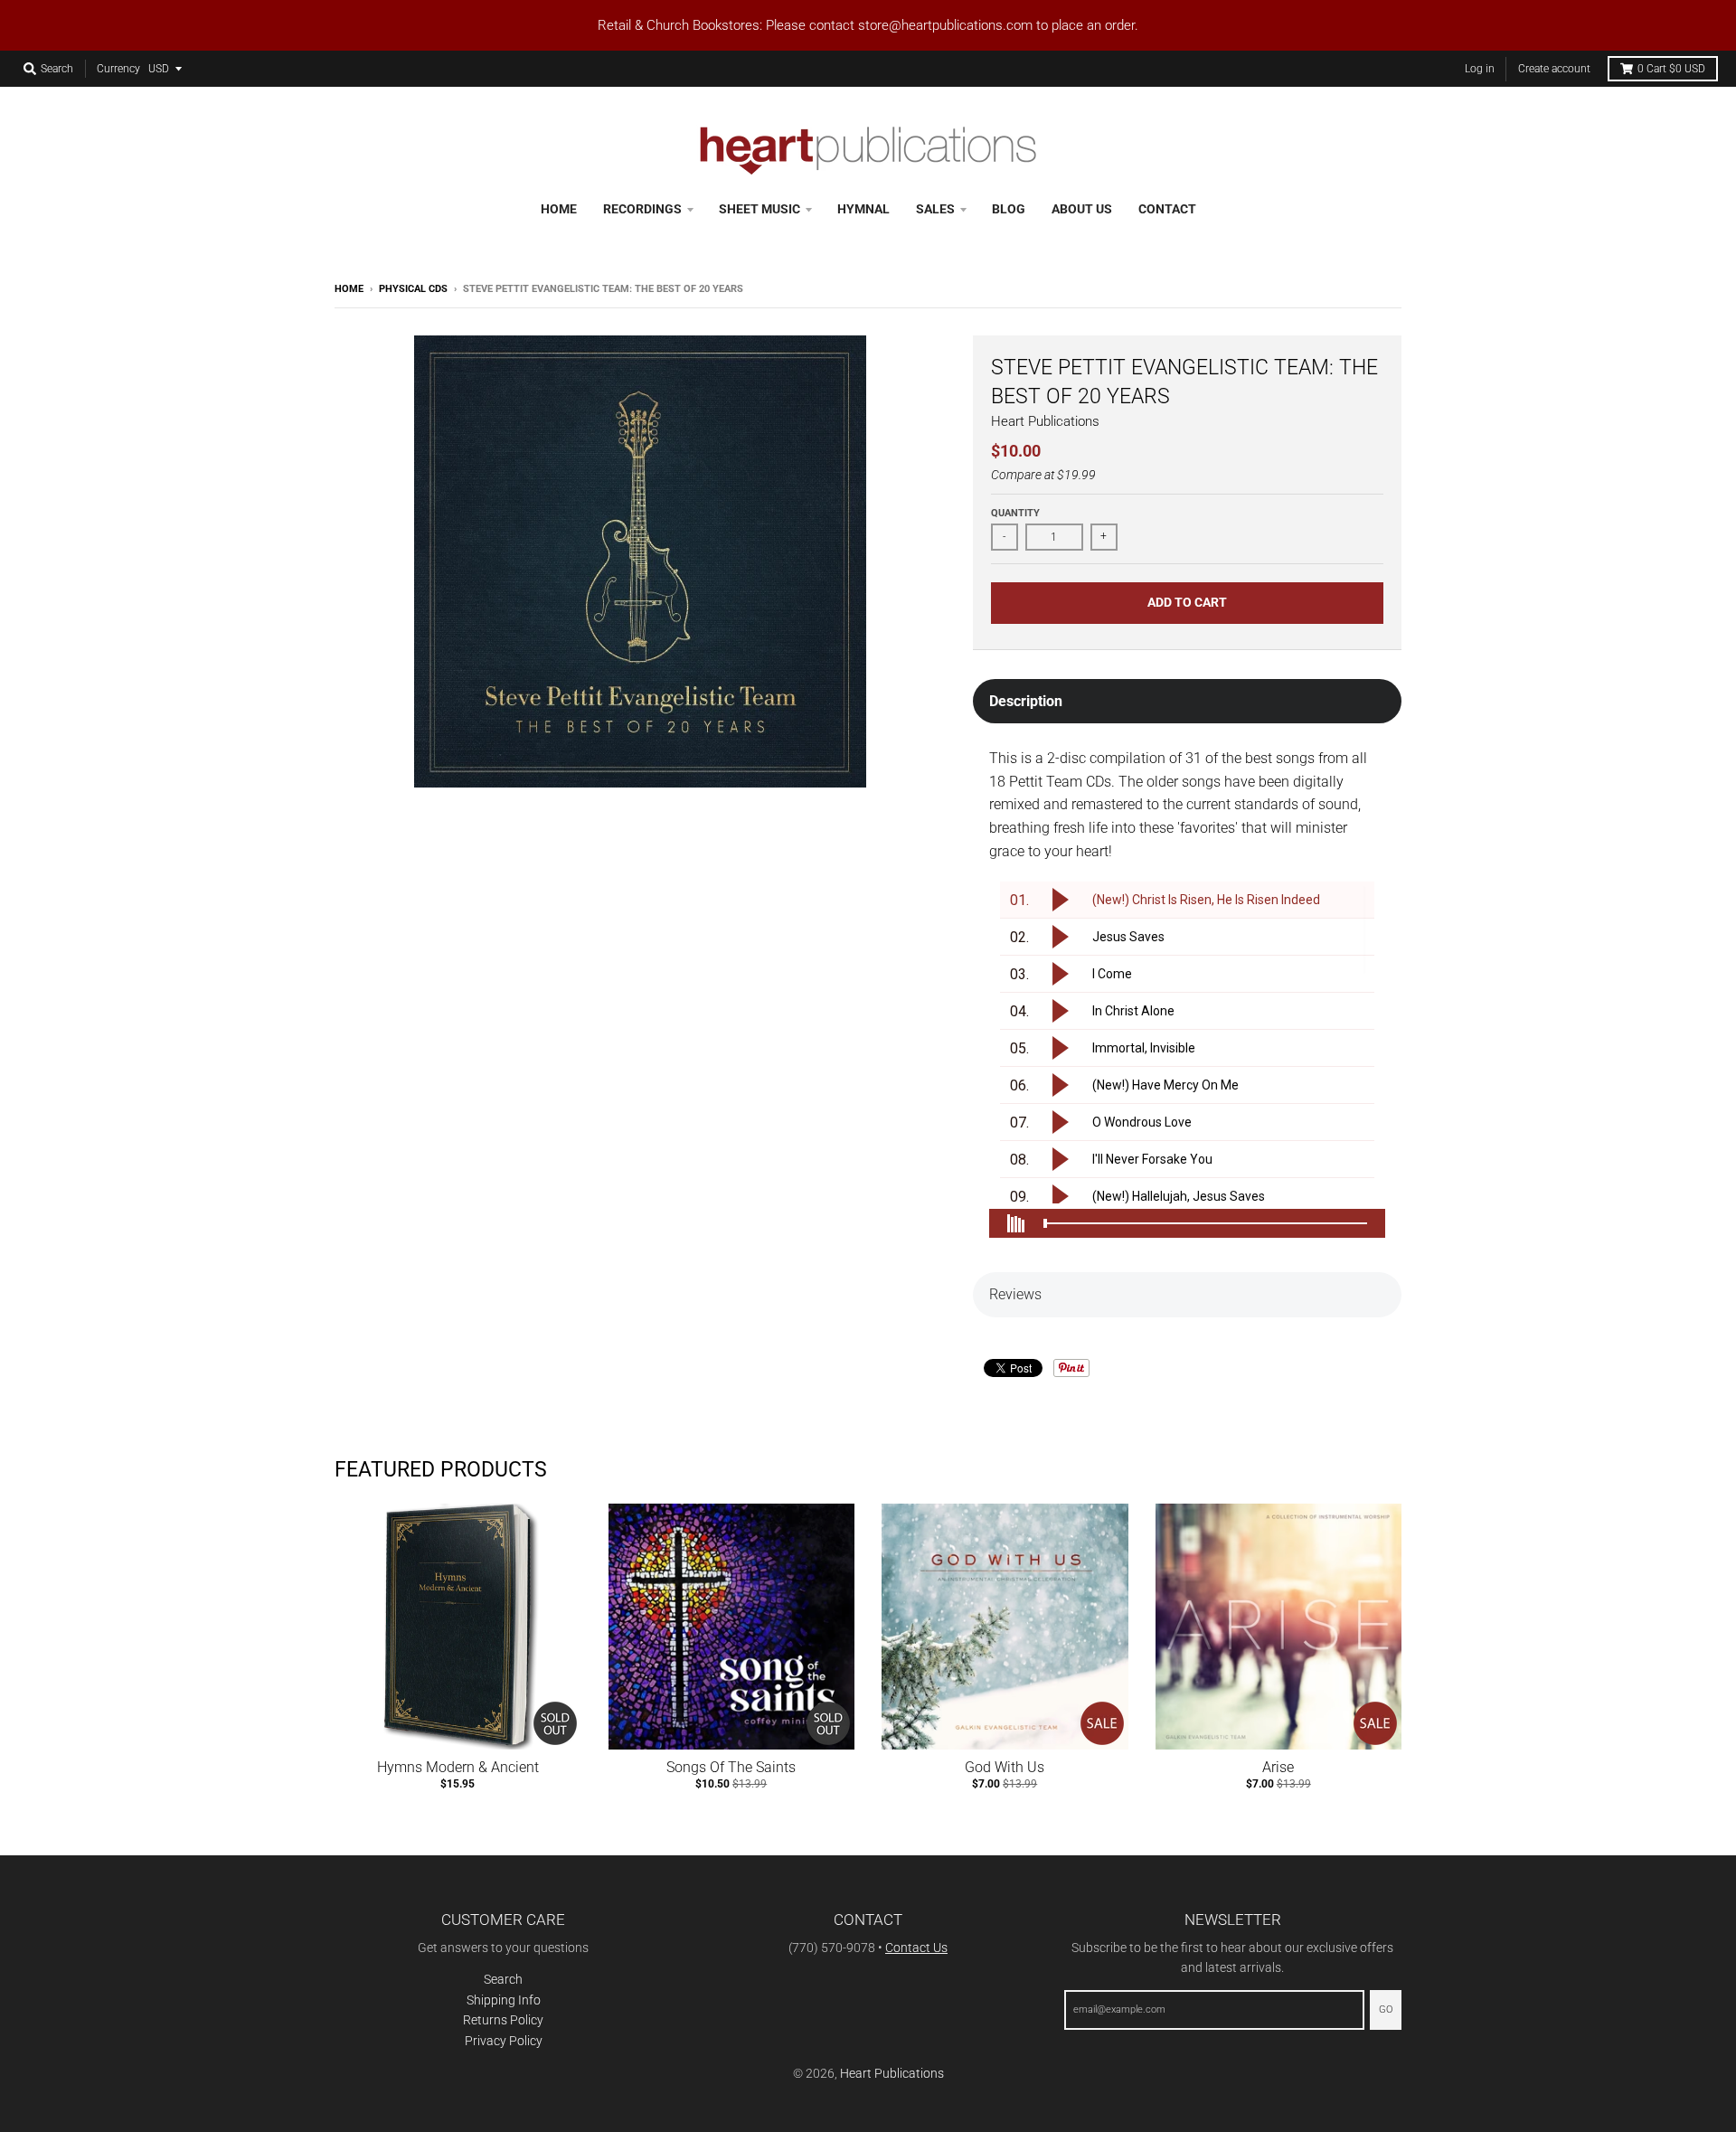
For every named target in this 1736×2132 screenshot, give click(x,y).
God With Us (1005, 1767)
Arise (1278, 1767)
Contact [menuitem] (1167, 209)
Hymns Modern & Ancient (458, 1767)
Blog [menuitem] (1009, 209)
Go (1386, 2009)
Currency (118, 69)
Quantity (1015, 513)
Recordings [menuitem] (642, 209)
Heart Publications (1045, 421)
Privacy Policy (504, 2041)
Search (503, 1979)
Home (349, 289)
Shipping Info (504, 2000)
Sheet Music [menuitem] (759, 209)
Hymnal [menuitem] (863, 209)
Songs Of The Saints (731, 1767)
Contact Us (916, 1948)
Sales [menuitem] (935, 209)
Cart (1671, 69)
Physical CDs (413, 289)
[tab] (1187, 702)
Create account (1554, 69)
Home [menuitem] (559, 209)
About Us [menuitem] (1082, 209)
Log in (1480, 69)
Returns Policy (503, 2020)
